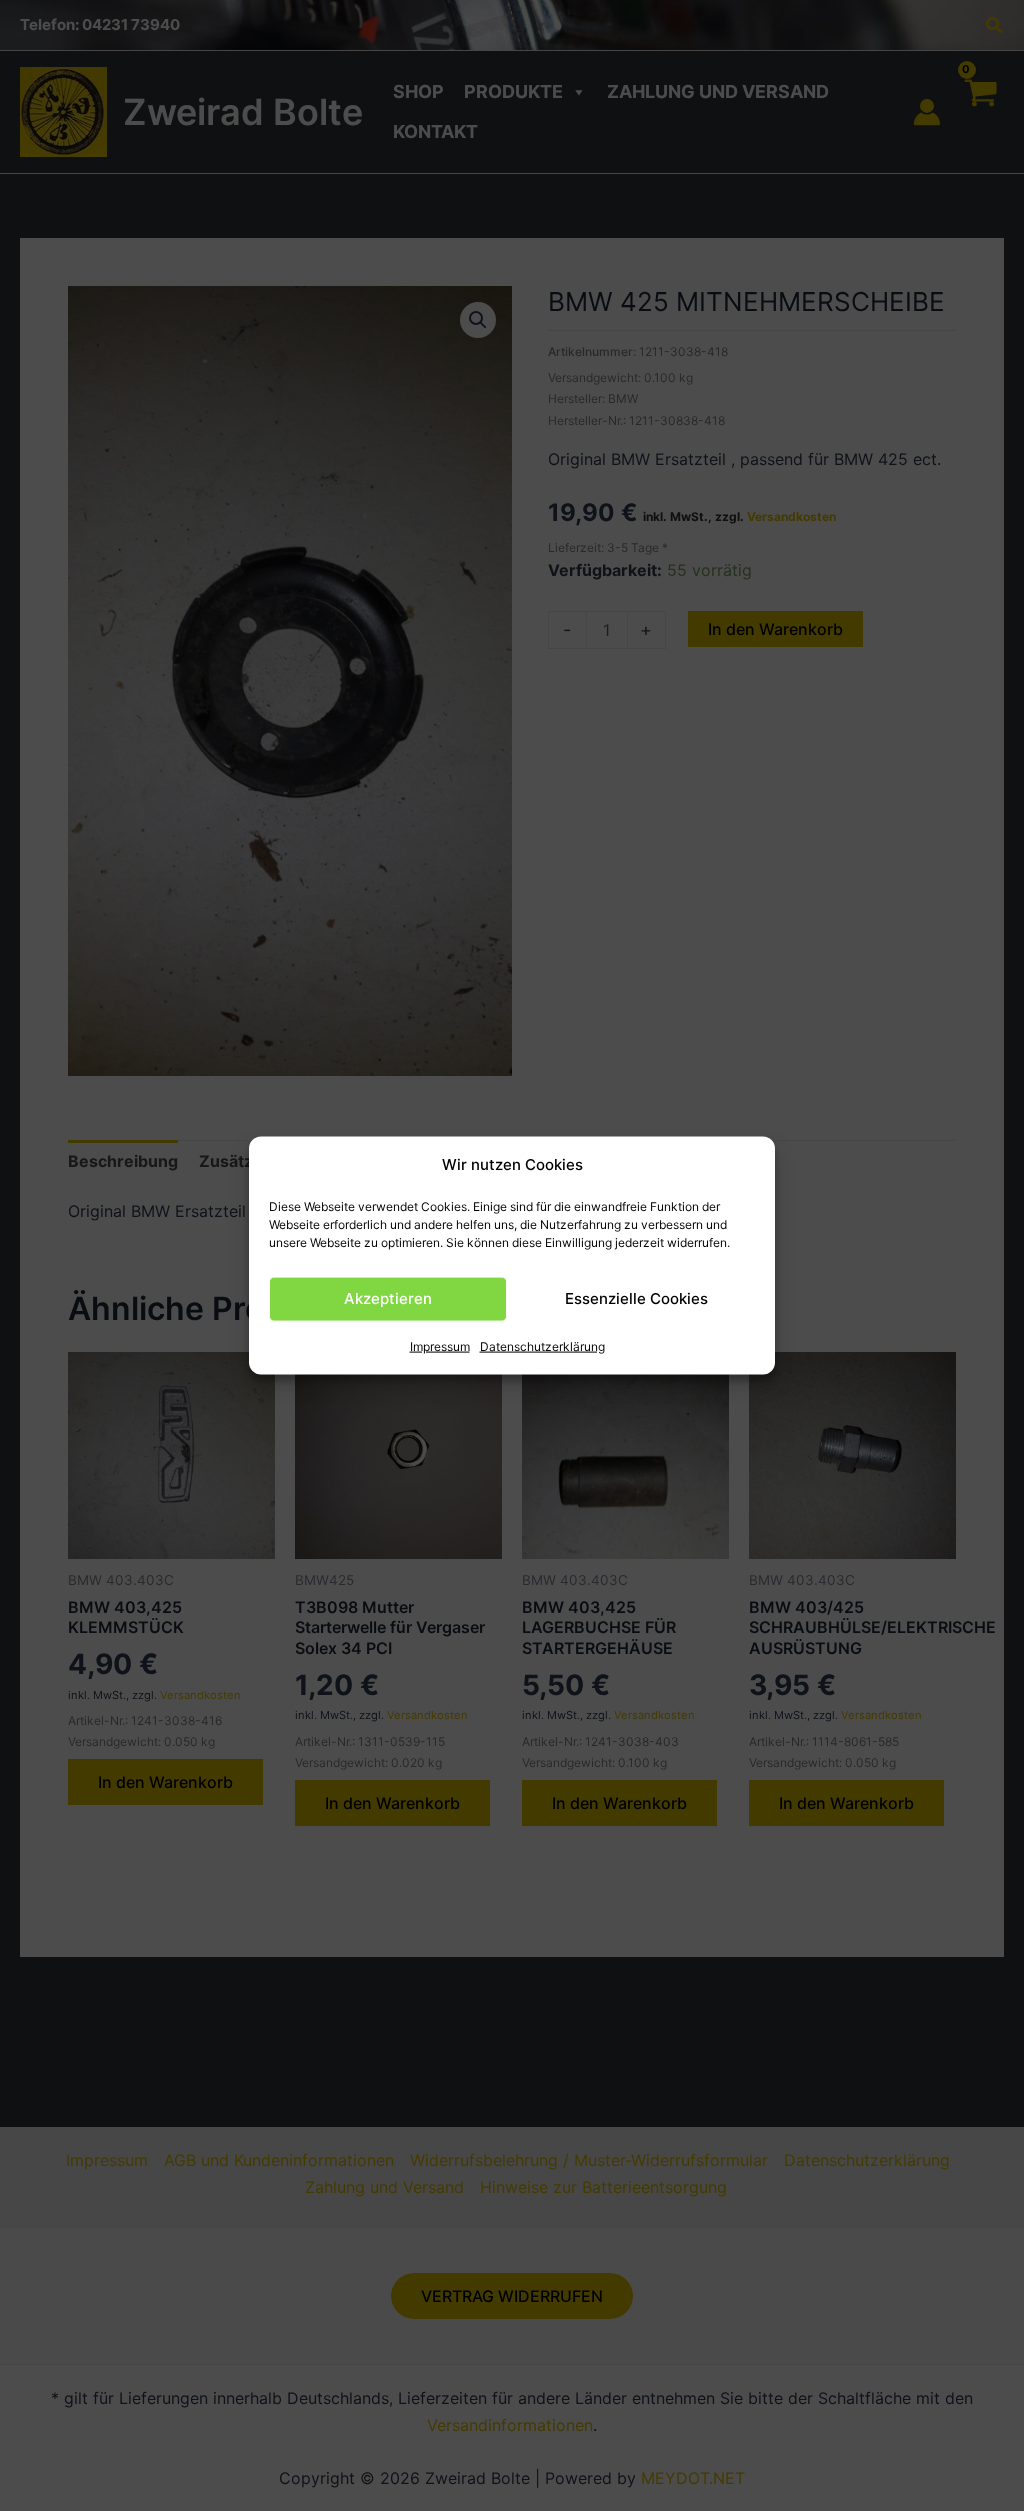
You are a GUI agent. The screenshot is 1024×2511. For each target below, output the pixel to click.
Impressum (440, 1346)
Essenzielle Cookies (636, 1298)
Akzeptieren (388, 1298)
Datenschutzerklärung (542, 1346)
